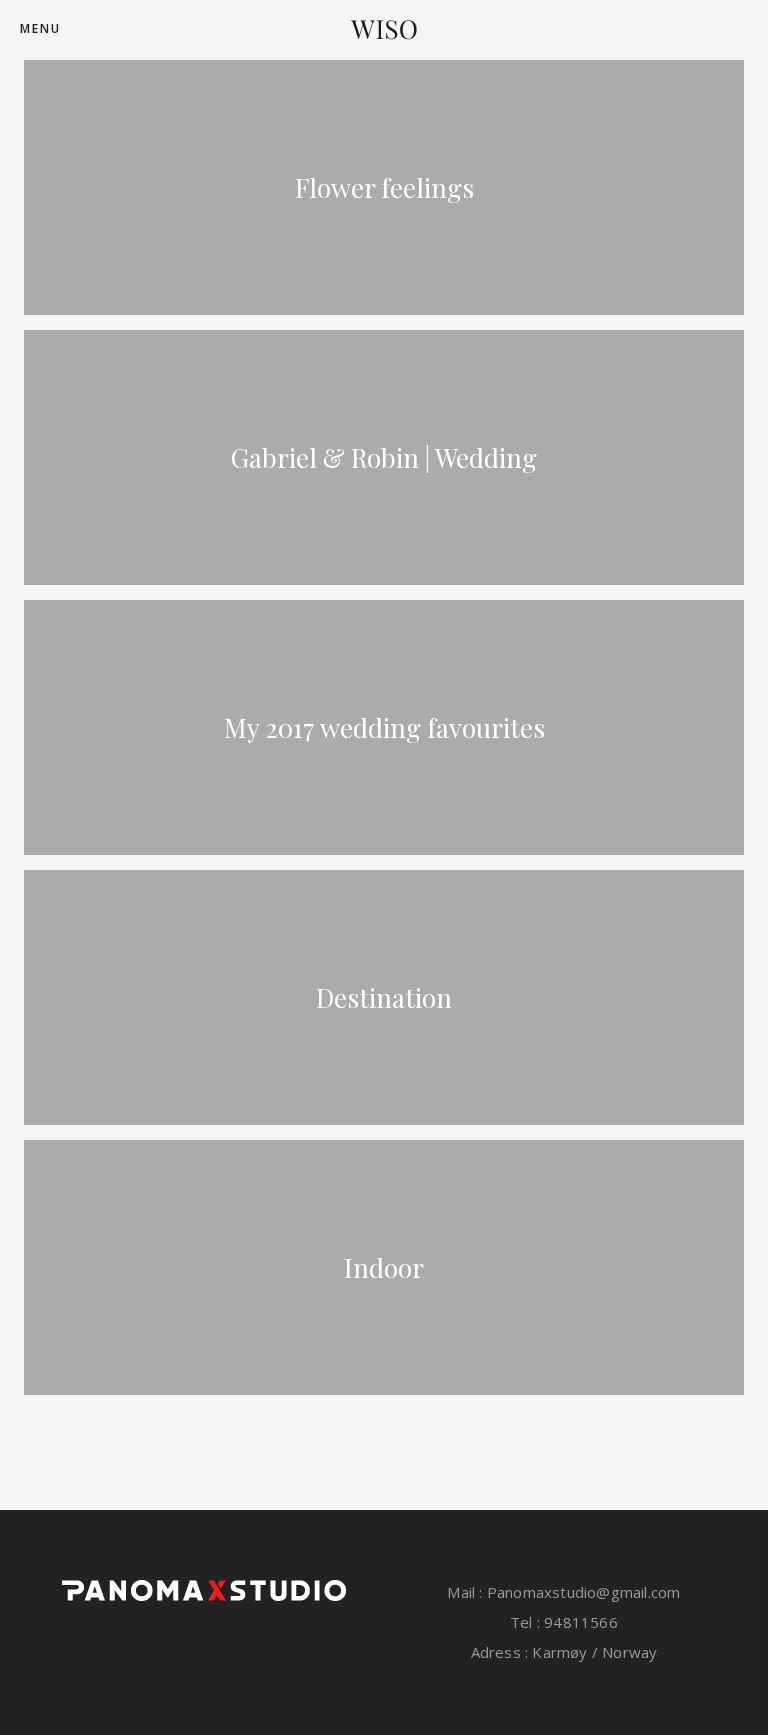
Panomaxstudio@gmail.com (582, 1592)
